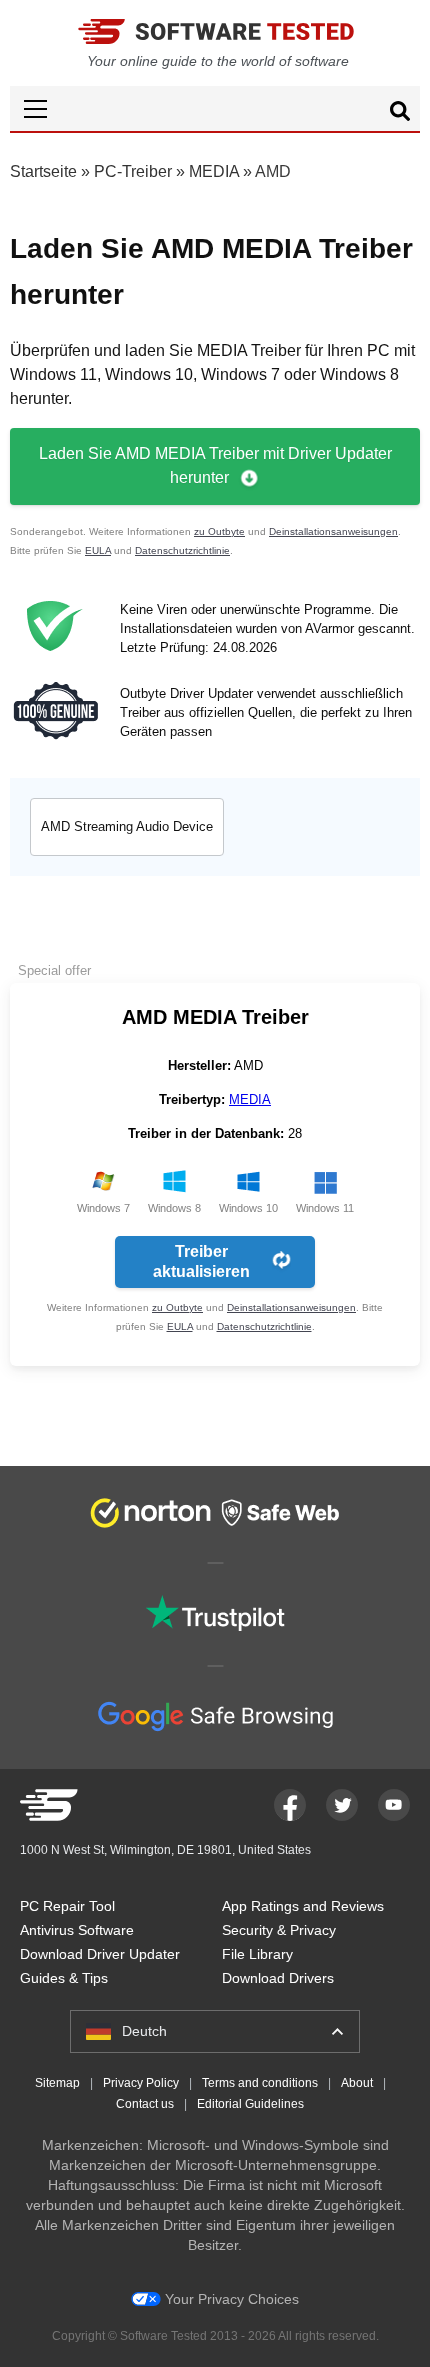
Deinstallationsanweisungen (333, 531)
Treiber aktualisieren (201, 1261)
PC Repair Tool (67, 1906)
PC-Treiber (133, 171)
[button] (215, 108)
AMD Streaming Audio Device (127, 826)
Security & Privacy (279, 1930)
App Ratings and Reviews (303, 1906)
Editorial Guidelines (250, 2104)
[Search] (400, 114)
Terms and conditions (260, 2083)
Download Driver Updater (100, 1954)
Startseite (43, 171)
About (357, 2083)
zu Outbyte (219, 531)
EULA (98, 550)
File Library (257, 1954)
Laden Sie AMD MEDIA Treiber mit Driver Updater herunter (215, 465)
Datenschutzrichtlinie (182, 550)
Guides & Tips (64, 1978)
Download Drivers (278, 1978)
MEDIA (214, 171)
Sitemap (57, 2083)
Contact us (145, 2104)
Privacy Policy (141, 2083)
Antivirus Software (77, 1930)
